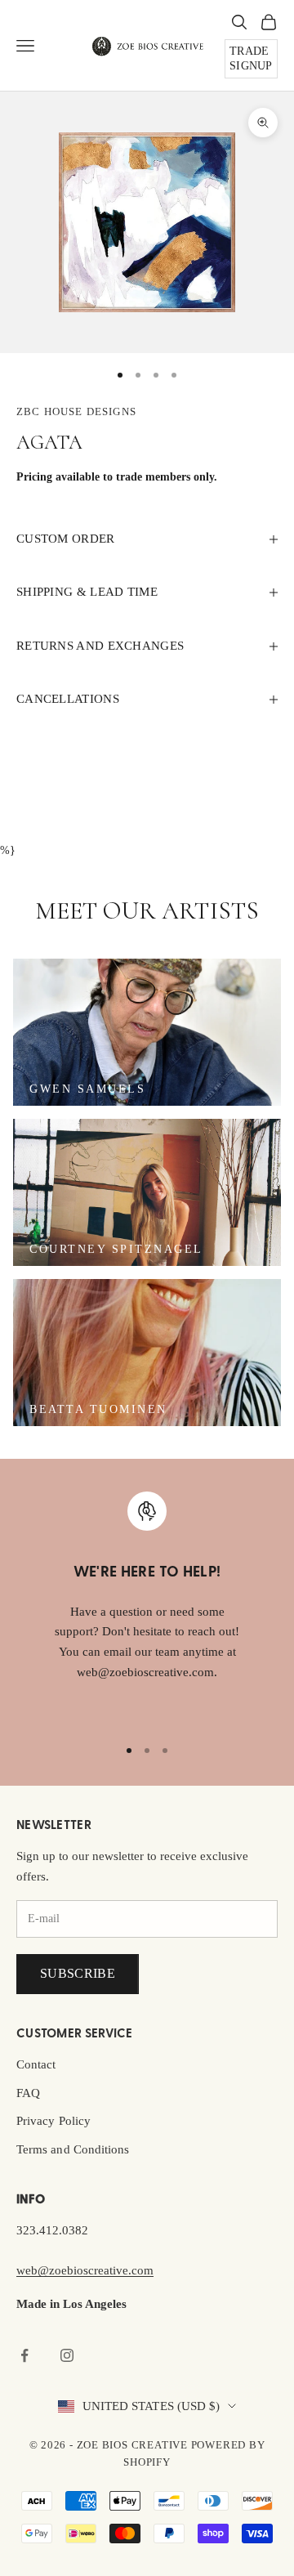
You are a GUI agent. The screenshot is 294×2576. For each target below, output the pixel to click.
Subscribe (78, 1973)
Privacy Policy (53, 2121)
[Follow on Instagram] (67, 2355)
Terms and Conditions (73, 2149)
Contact (36, 2064)
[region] (147, 1607)
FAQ (28, 2093)
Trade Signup (251, 58)
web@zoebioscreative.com (85, 2270)
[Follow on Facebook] (24, 2355)
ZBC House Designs (76, 411)
